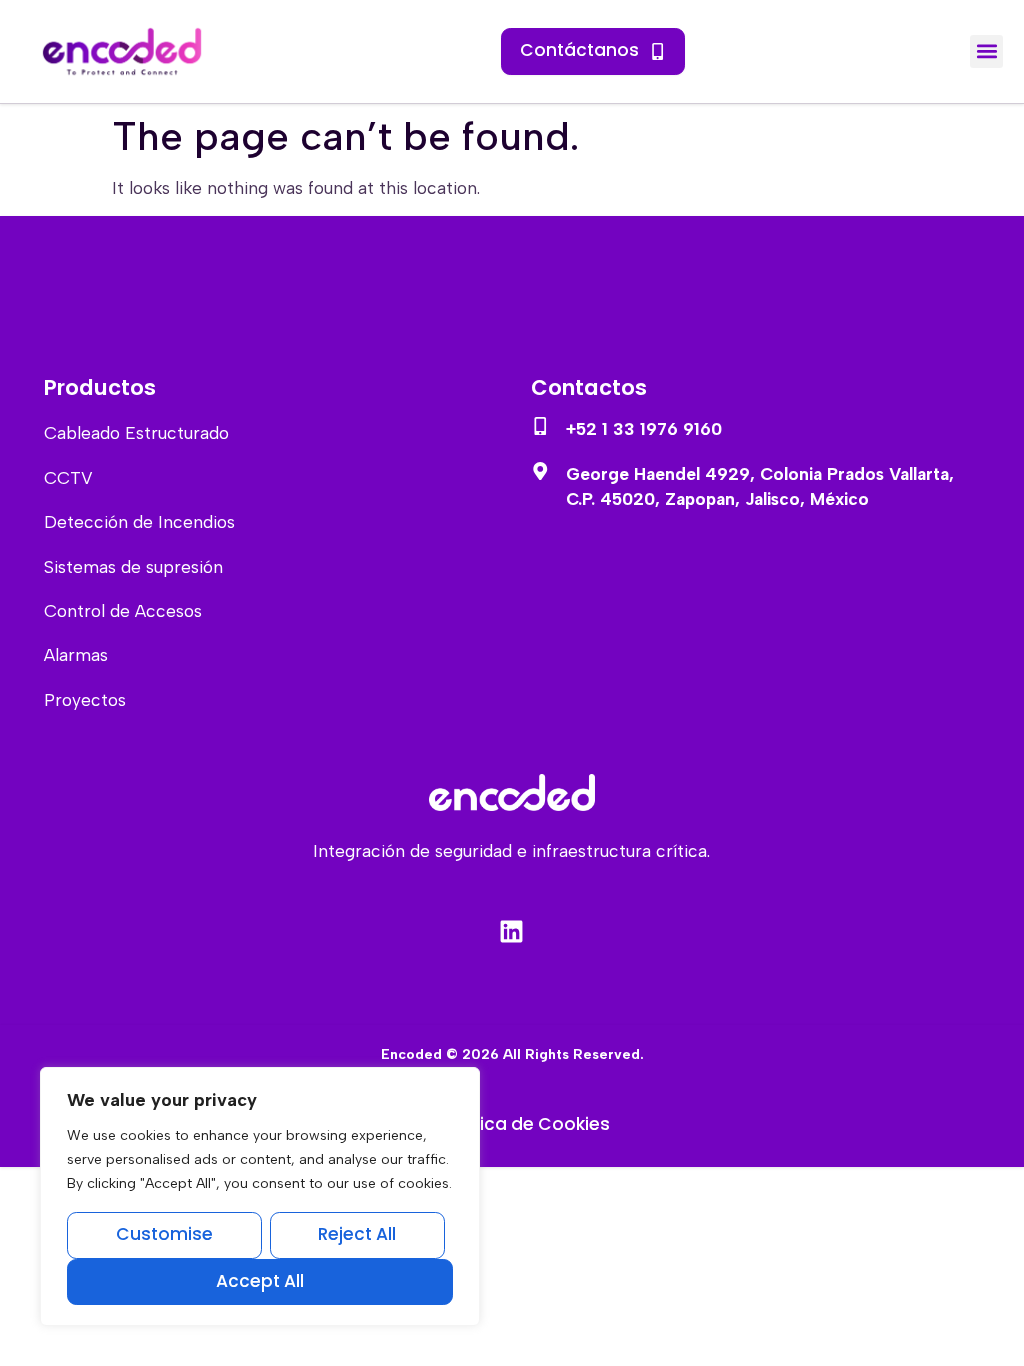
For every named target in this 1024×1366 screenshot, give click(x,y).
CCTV (68, 478)
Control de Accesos (123, 611)
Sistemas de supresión (133, 567)
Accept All (260, 1281)
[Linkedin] (512, 932)
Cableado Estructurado (136, 433)
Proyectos (85, 700)
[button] (986, 51)
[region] (260, 1196)
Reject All (357, 1234)
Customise (164, 1234)
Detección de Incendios (139, 522)
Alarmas (76, 655)
